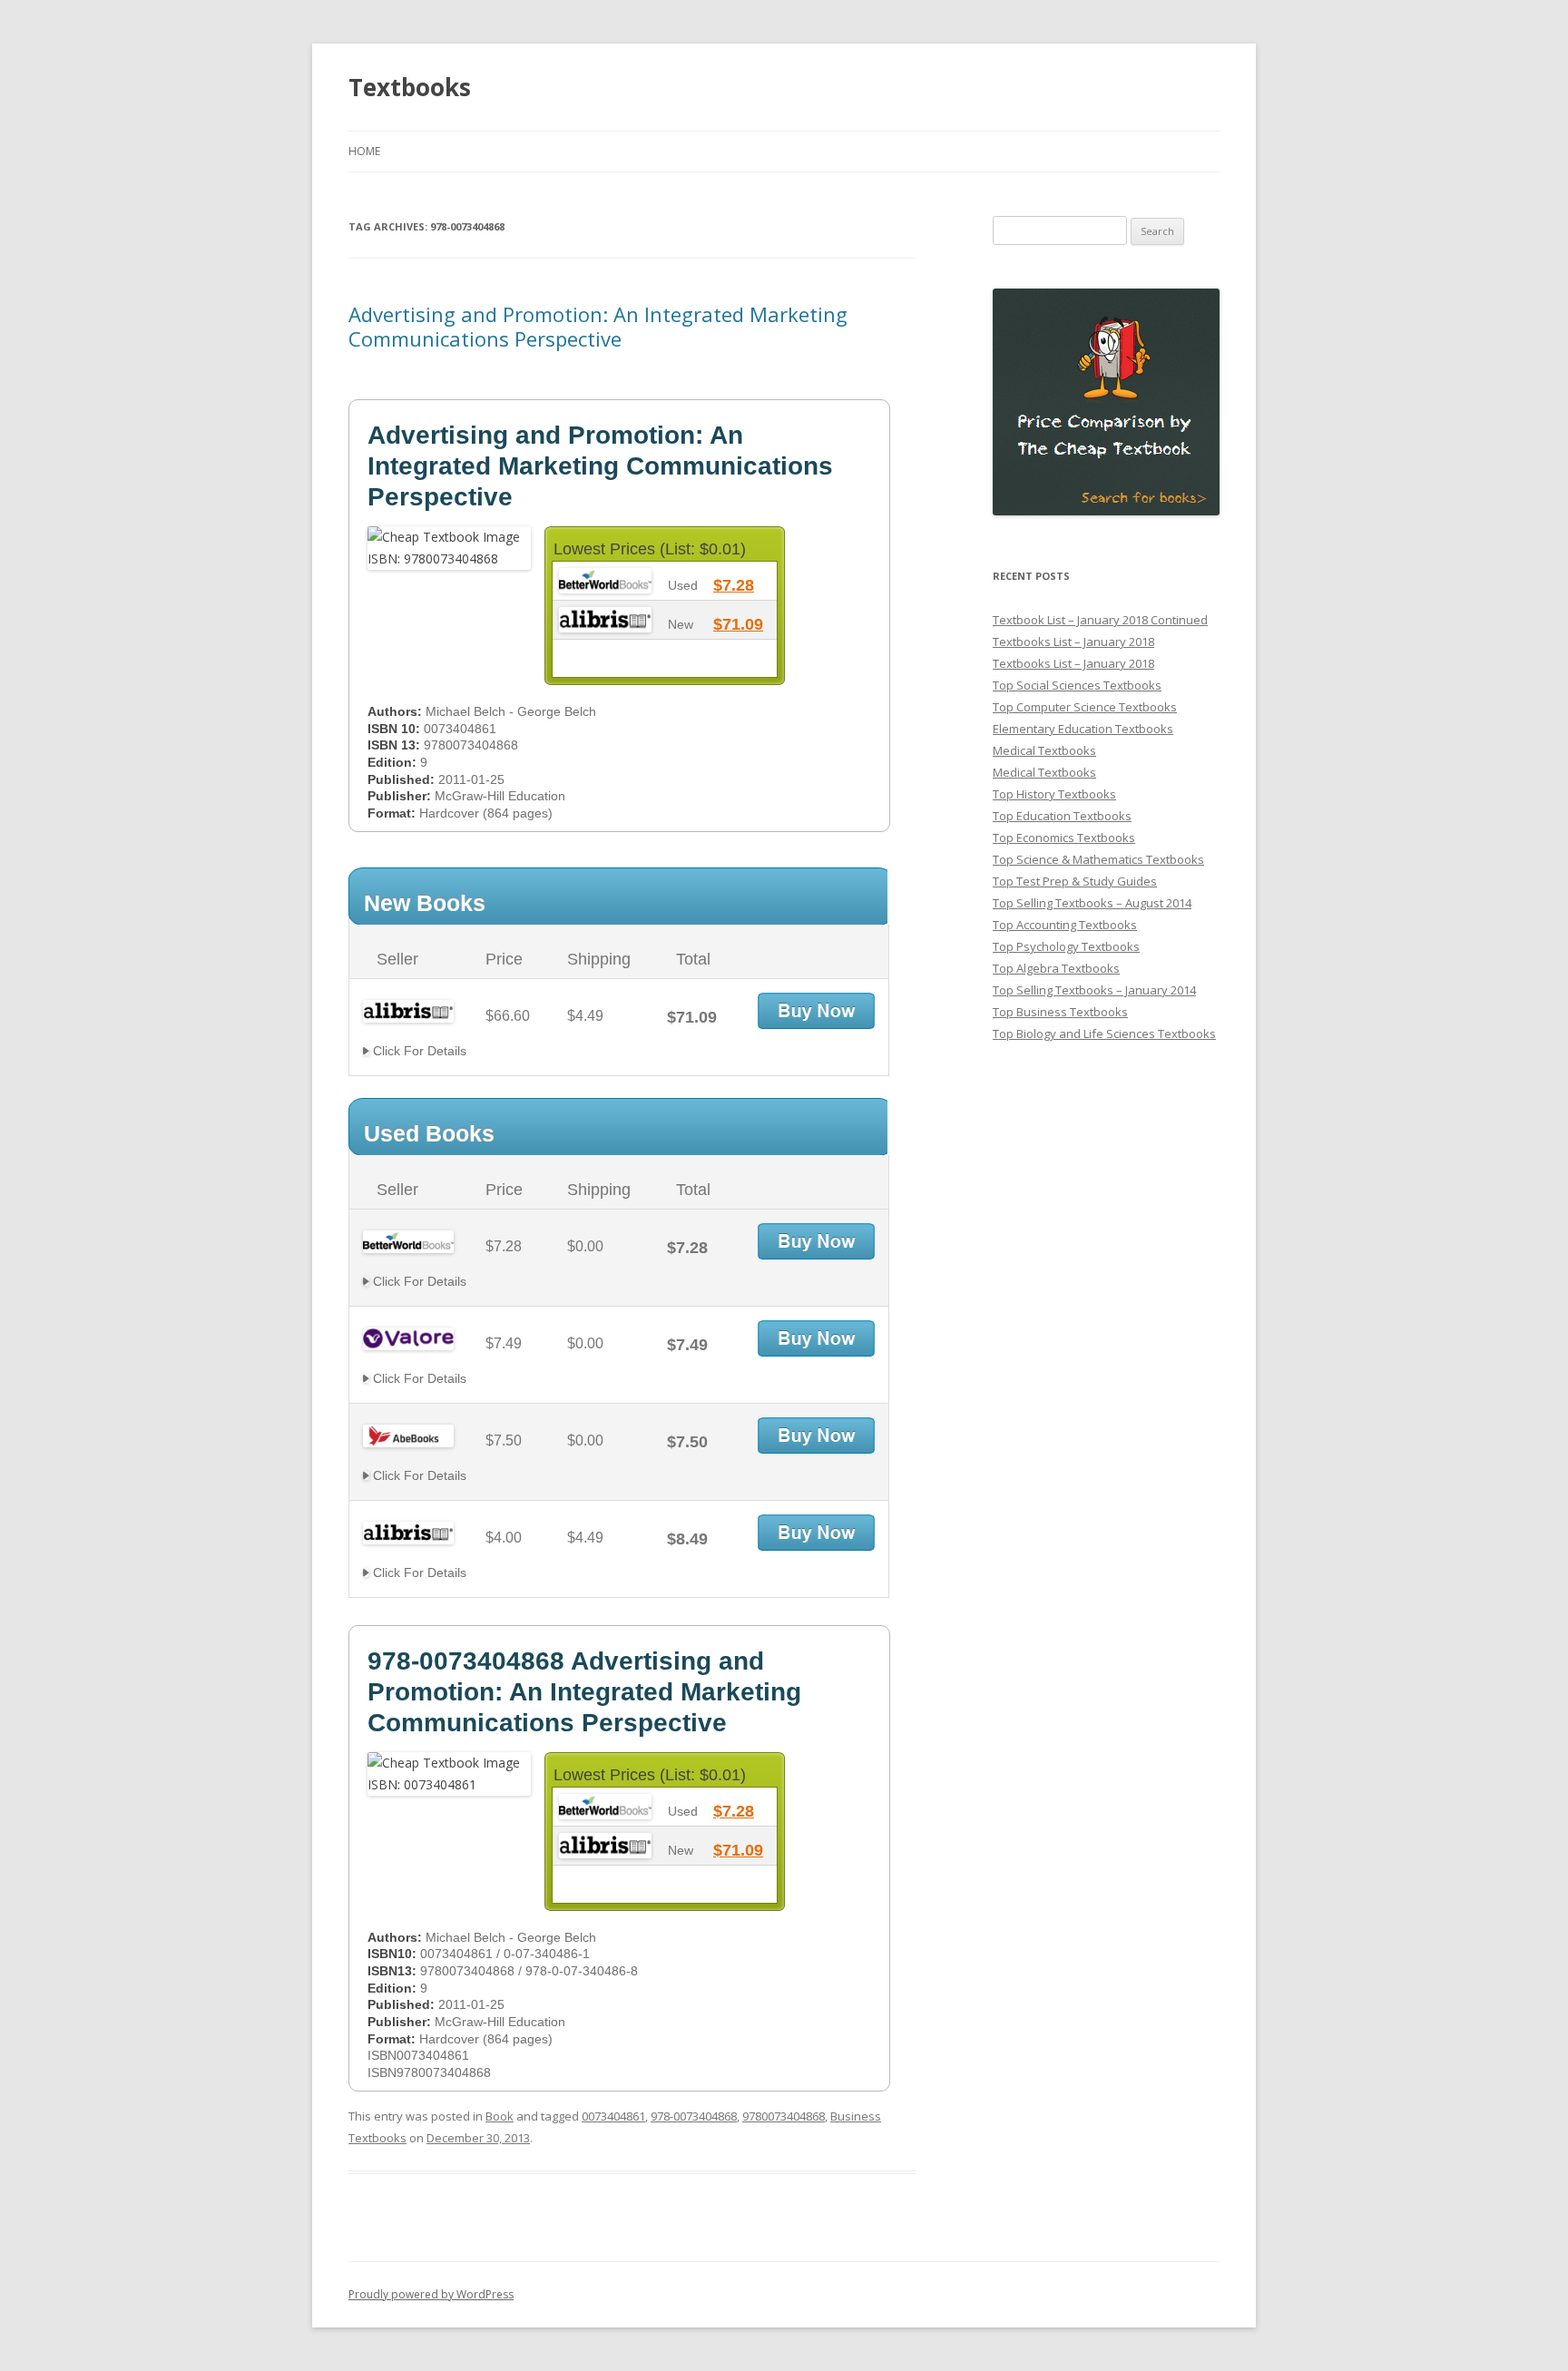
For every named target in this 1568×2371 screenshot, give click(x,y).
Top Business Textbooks (1060, 1012)
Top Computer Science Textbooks (1085, 707)
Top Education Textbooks (1062, 816)
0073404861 (613, 2116)
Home (364, 151)
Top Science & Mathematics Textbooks (1098, 859)
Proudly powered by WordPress (431, 2294)
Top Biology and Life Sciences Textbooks (1104, 1034)
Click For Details (418, 1051)
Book (500, 2116)
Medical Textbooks (1044, 750)
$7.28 (734, 585)
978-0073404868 (694, 2116)
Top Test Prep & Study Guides (1075, 881)
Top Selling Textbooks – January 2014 (1094, 990)
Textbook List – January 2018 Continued (1100, 620)
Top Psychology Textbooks (1066, 946)
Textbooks (410, 87)
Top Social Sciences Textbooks (1077, 685)
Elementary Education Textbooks (1083, 729)
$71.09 (738, 624)
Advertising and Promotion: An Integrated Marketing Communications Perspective (598, 326)
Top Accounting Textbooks (1065, 925)
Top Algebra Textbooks (1056, 968)
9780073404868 (784, 2116)
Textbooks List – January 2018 (1073, 642)
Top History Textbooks (1054, 794)
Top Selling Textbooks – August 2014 (1092, 903)
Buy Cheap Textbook (816, 1011)
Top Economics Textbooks (1064, 838)
